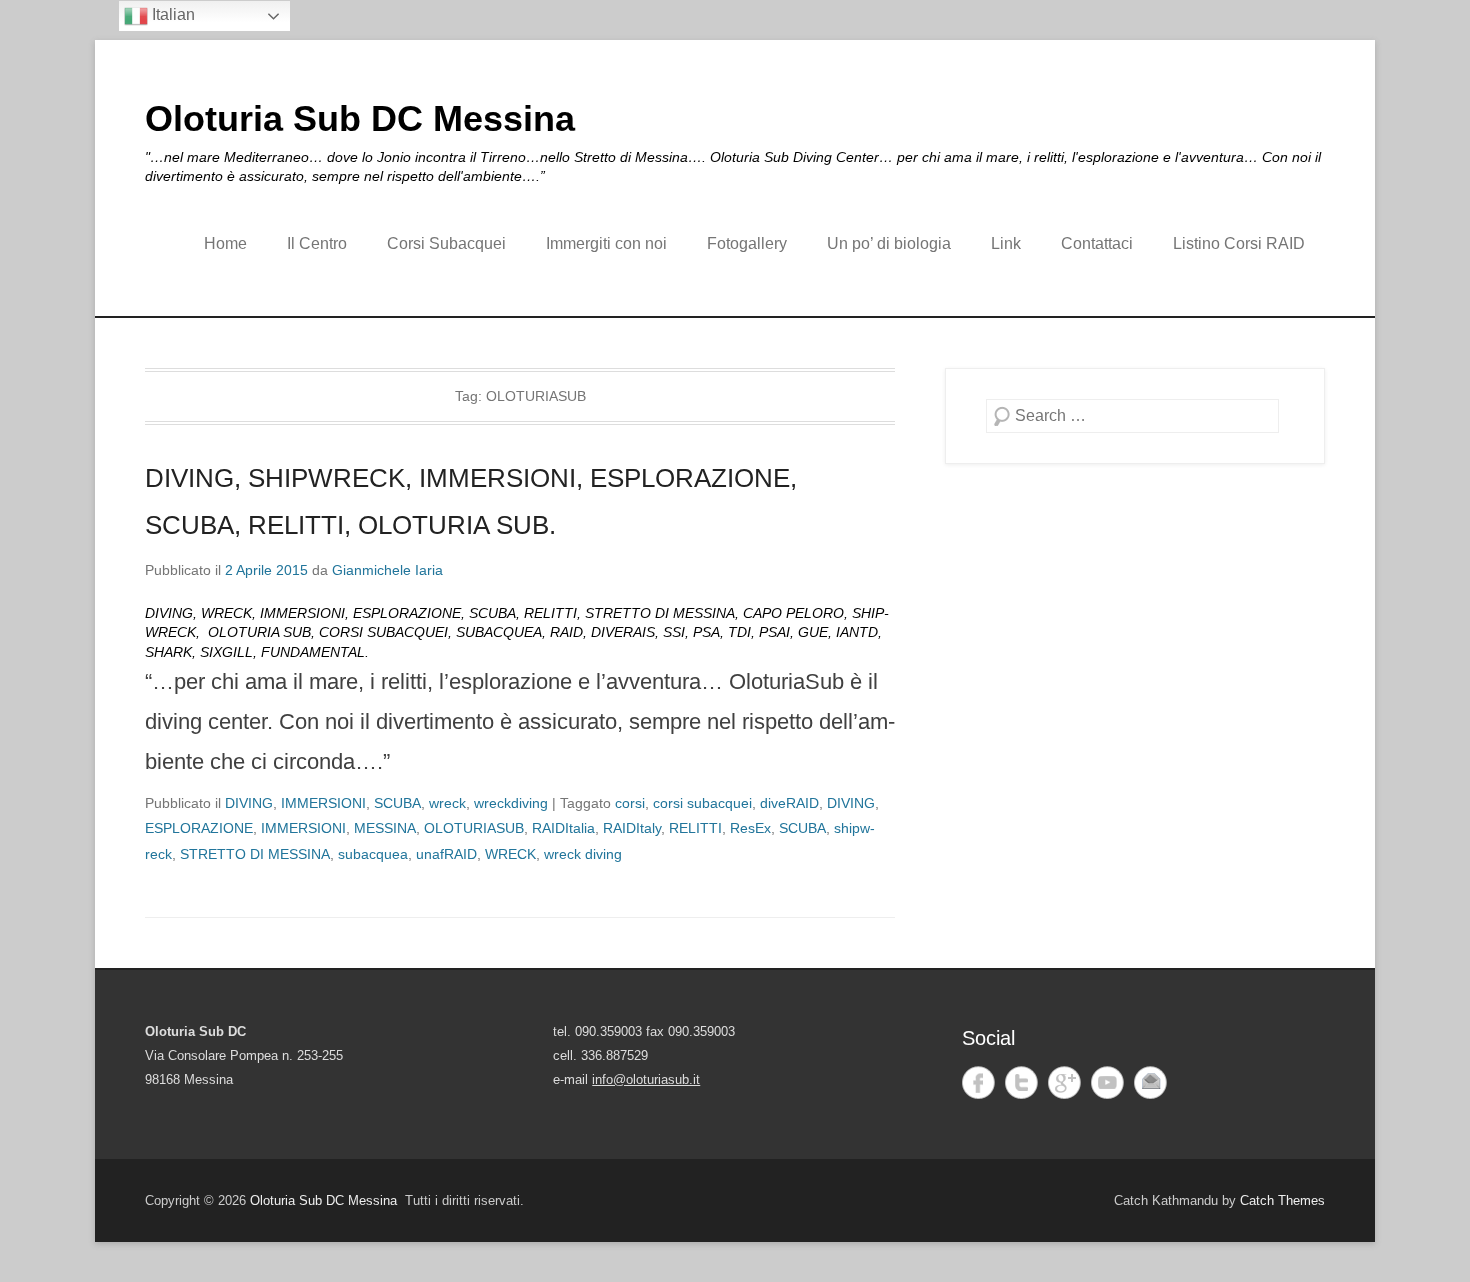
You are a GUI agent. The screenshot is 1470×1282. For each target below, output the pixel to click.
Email (1150, 1082)
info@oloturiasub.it (646, 1079)
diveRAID (789, 803)
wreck (447, 803)
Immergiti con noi (606, 243)
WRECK (510, 854)
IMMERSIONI (323, 803)
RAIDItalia (563, 828)
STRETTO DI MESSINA (255, 854)
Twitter (1021, 1082)
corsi (630, 803)
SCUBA (397, 803)
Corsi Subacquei (446, 243)
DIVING (249, 803)
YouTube (1107, 1082)
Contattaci (1097, 243)
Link (1006, 243)
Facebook (978, 1082)
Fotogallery (747, 243)
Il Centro (317, 243)
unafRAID (446, 854)
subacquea (373, 854)
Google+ (1064, 1082)
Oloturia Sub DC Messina (360, 118)
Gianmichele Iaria (387, 570)
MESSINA (385, 828)
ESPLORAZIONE (199, 828)
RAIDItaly (632, 828)
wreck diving (583, 854)
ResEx (750, 828)
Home (225, 243)
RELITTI (695, 828)
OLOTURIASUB (474, 828)
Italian (171, 14)
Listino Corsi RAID (1239, 243)
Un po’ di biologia (889, 243)
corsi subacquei (702, 803)
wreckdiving (511, 803)
